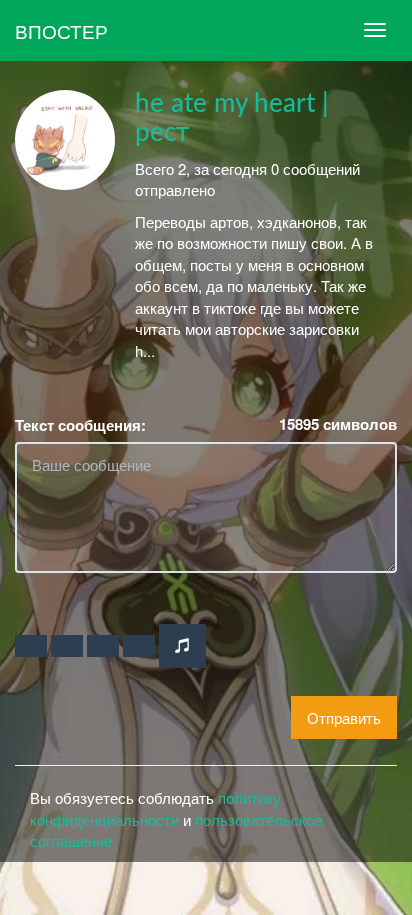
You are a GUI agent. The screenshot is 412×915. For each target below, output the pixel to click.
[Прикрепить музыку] (182, 645)
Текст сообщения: (80, 425)
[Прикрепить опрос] (103, 646)
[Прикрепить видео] (67, 646)
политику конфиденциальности (155, 808)
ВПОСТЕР (61, 30)
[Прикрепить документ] (139, 646)
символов (338, 424)
